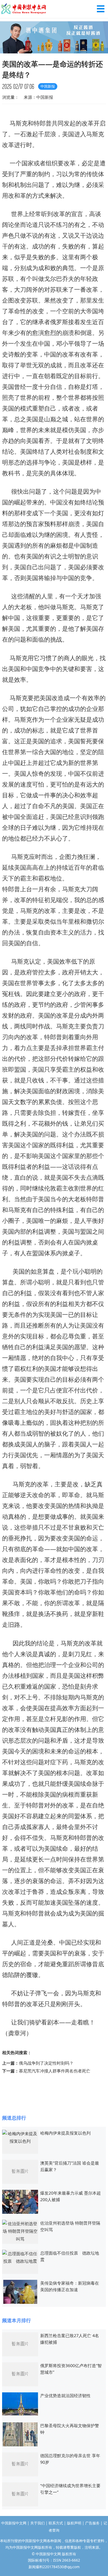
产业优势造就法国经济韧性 (65, 2395)
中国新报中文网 (24, 9)
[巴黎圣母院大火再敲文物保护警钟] (20, 2434)
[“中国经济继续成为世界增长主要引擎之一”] (20, 2494)
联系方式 (56, 2523)
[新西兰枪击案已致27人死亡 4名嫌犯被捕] (20, 2344)
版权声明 (74, 2523)
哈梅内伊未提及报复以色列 (65, 2133)
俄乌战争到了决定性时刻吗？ (46, 2063)
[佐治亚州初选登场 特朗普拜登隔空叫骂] (20, 2231)
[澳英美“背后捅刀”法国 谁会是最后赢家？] (20, 2171)
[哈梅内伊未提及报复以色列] (20, 2137)
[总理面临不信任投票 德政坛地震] (20, 2257)
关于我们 (37, 2523)
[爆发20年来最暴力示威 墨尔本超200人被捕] (20, 2201)
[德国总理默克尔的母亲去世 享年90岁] (20, 2464)
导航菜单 (101, 9)
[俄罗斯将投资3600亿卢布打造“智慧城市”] (20, 2374)
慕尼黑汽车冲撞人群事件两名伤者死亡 (55, 2071)
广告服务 (92, 2523)
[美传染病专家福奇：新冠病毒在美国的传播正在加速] (20, 2291)
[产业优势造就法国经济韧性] (20, 2403)
